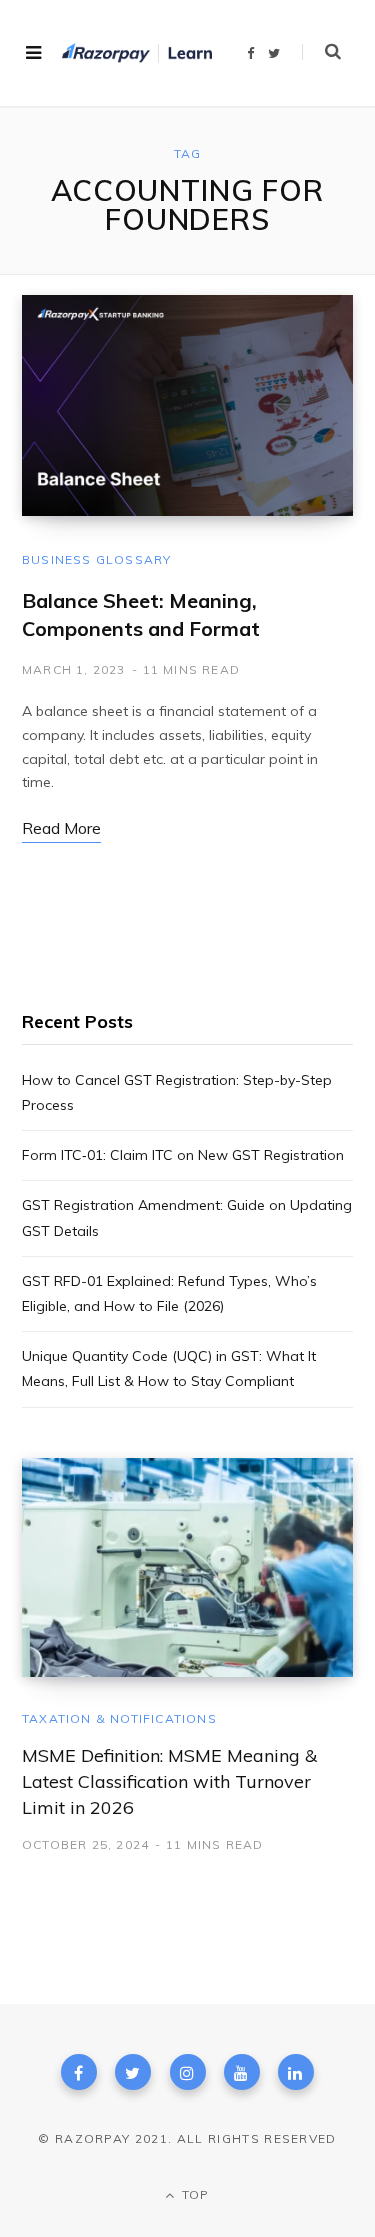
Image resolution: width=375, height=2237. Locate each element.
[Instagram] (188, 2072)
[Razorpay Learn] (137, 53)
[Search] (321, 52)
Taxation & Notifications (119, 1718)
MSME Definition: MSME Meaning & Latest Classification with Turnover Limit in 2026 (169, 1781)
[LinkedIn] (296, 2072)
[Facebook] (79, 2072)
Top (194, 2194)
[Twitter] (133, 2072)
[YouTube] (242, 2072)
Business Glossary (96, 559)
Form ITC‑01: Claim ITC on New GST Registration (183, 1155)
